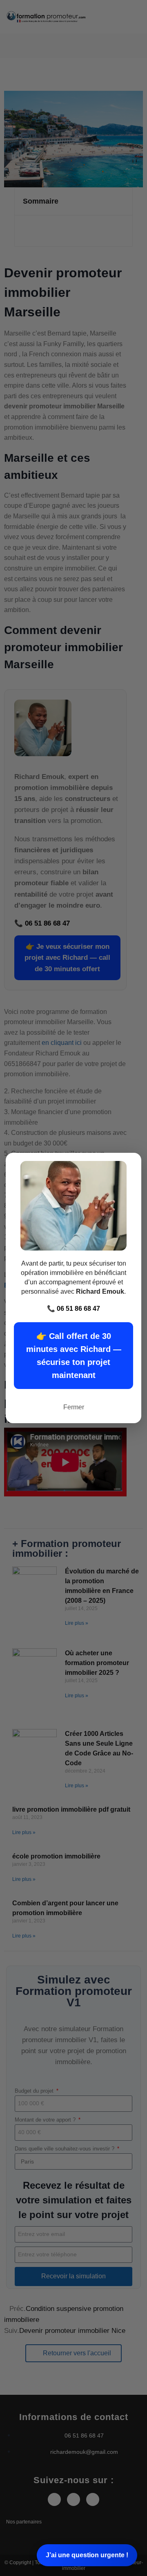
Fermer (74, 1407)
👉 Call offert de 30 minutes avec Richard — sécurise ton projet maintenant (74, 1356)
